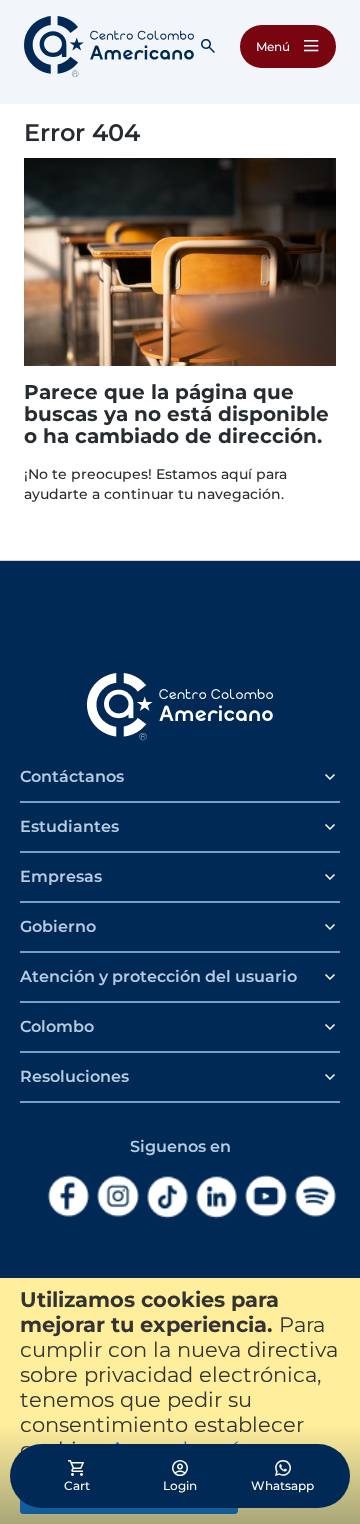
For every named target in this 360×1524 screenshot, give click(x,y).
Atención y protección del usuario (158, 976)
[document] (180, 1401)
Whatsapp (282, 1485)
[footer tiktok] (167, 1197)
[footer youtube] (265, 1196)
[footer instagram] (117, 1196)
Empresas (61, 876)
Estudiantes (69, 826)
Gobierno (58, 926)
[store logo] (109, 46)
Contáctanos (72, 776)
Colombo (57, 1026)
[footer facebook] (68, 1196)
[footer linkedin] (216, 1197)
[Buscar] (208, 46)
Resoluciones (74, 1076)
